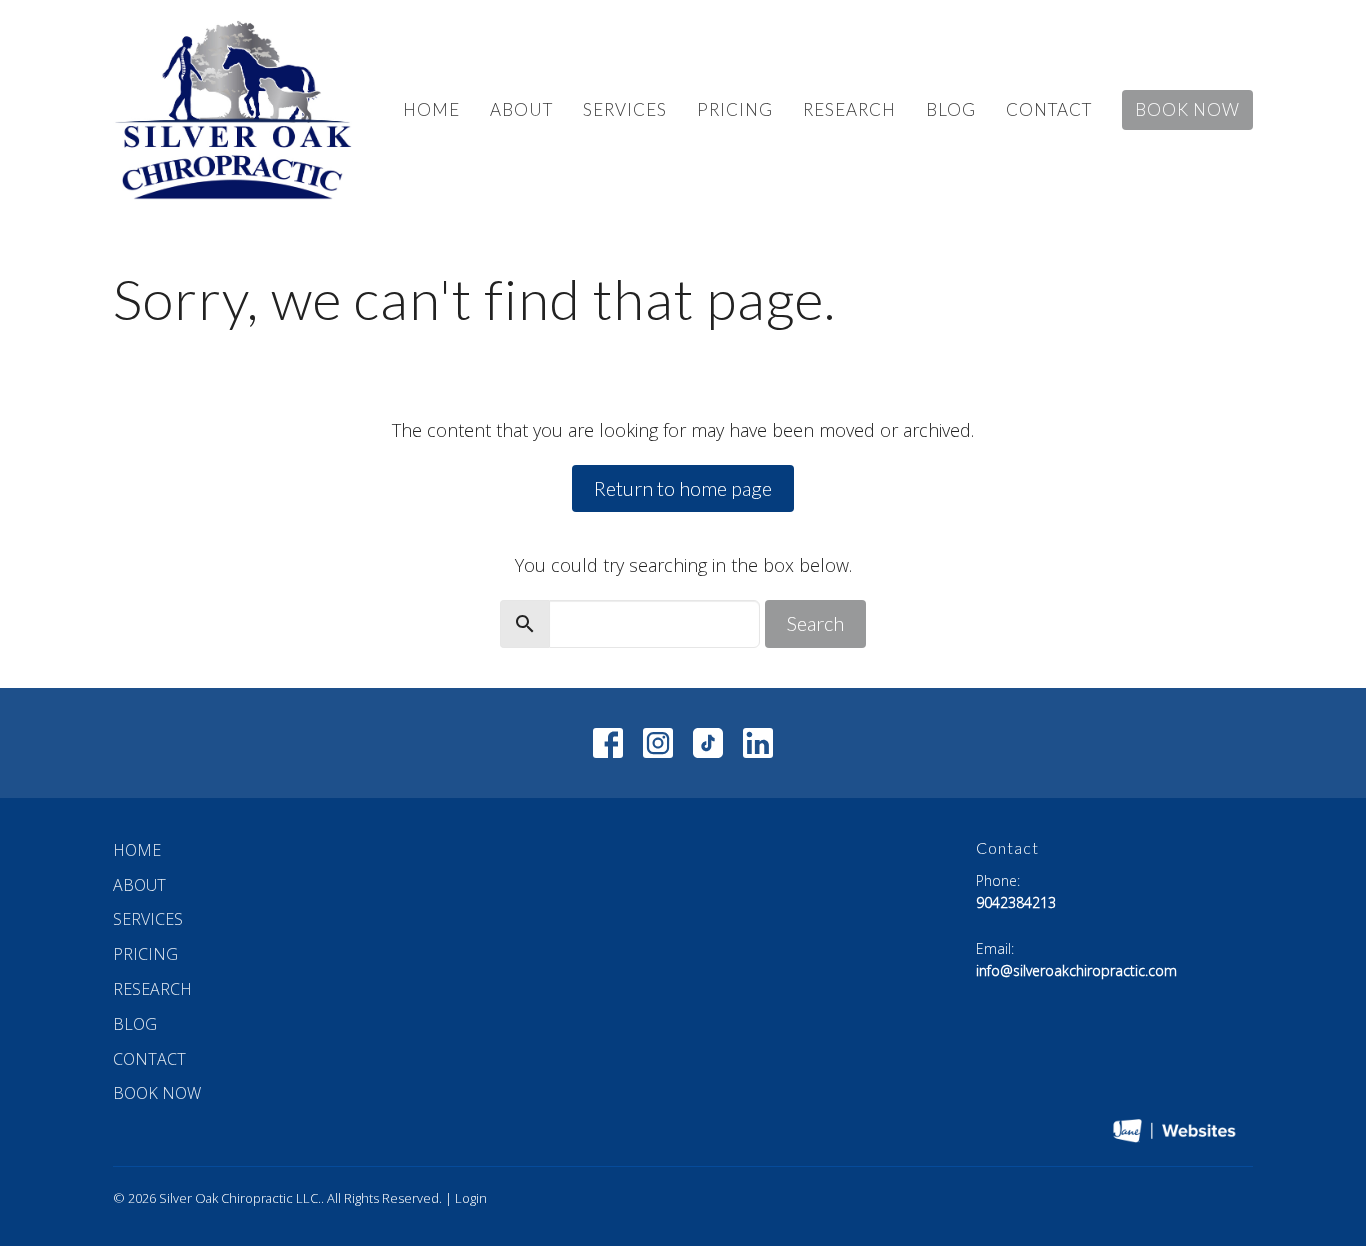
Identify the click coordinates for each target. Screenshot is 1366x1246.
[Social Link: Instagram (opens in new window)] (658, 743)
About (521, 109)
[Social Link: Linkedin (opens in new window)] (758, 743)
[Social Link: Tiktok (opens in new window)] (708, 743)
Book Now (1187, 109)
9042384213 (1016, 902)
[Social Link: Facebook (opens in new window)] (608, 743)
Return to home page (683, 488)
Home (431, 109)
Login (471, 1198)
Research (849, 109)
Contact (1049, 109)
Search (815, 623)
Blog (951, 109)
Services (625, 109)
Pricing (735, 109)
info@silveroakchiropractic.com (1076, 970)
